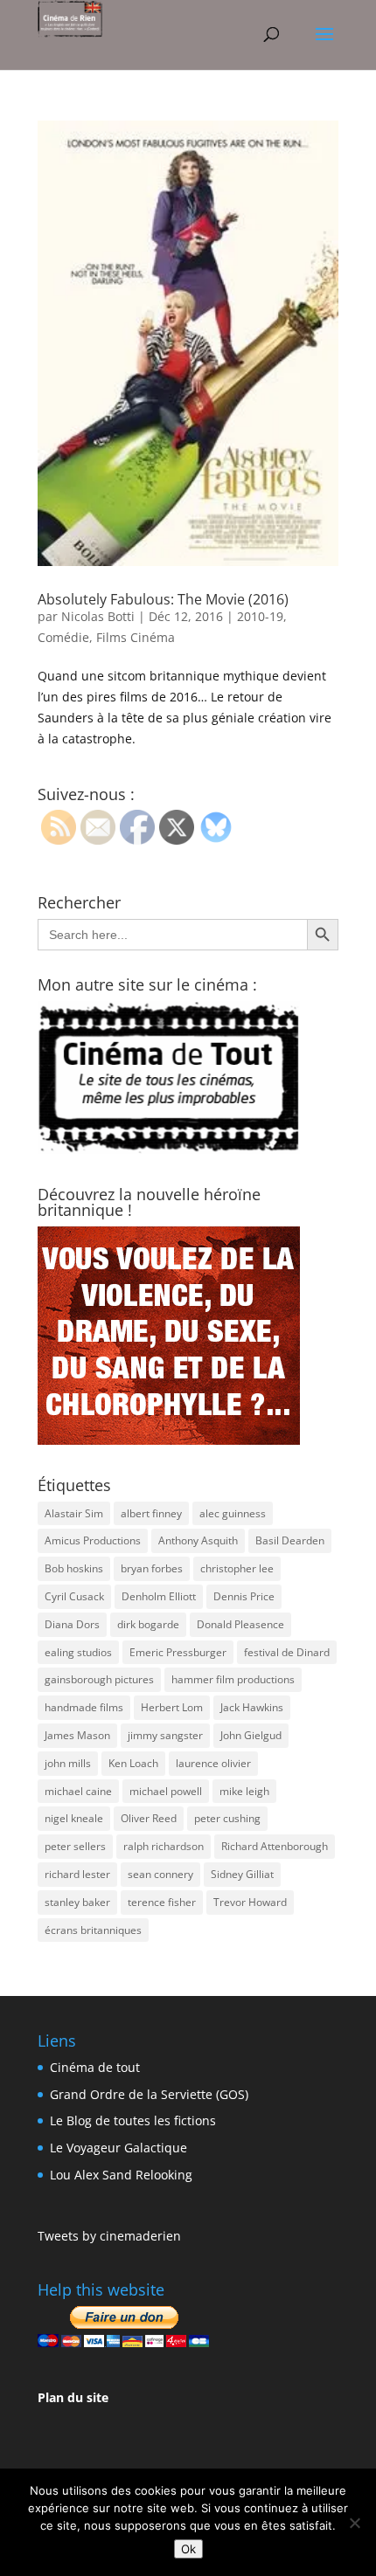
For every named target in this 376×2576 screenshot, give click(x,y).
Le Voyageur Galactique (118, 2148)
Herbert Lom (172, 1707)
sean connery (160, 1874)
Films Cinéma (136, 637)
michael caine (78, 1791)
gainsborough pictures (99, 1679)
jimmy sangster (165, 1735)
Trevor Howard (250, 1902)
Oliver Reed (149, 1818)
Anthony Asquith (198, 1540)
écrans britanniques (93, 1930)
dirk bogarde (148, 1624)
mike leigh (244, 1791)
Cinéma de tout (95, 2067)
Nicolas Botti (98, 616)
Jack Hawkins (252, 1707)
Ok (188, 2549)
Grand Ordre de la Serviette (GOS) (149, 2094)
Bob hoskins (74, 1568)
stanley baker (77, 1902)
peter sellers (75, 1846)
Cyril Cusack (74, 1596)
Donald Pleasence (240, 1624)
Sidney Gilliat (242, 1874)
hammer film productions (233, 1679)
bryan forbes (152, 1568)
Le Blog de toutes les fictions (133, 2120)
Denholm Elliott (159, 1596)
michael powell (166, 1791)
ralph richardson (164, 1846)
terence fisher (162, 1902)
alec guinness (233, 1513)
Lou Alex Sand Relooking (121, 2175)
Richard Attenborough (275, 1846)
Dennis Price (244, 1596)
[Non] (354, 2523)
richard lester (77, 1874)
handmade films (84, 1707)
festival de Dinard (287, 1652)
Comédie (63, 637)
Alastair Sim (74, 1513)
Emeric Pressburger (178, 1652)
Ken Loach (133, 1763)
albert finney (151, 1513)
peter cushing (227, 1818)
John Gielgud (251, 1735)
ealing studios (78, 1652)
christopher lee (237, 1568)
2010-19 (260, 616)
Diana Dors (72, 1624)
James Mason (77, 1735)
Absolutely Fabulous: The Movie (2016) (163, 599)
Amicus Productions (93, 1540)
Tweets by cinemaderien (109, 2236)
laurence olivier (213, 1763)
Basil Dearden (290, 1540)
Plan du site (73, 2397)
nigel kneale (74, 1818)
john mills (68, 1763)
